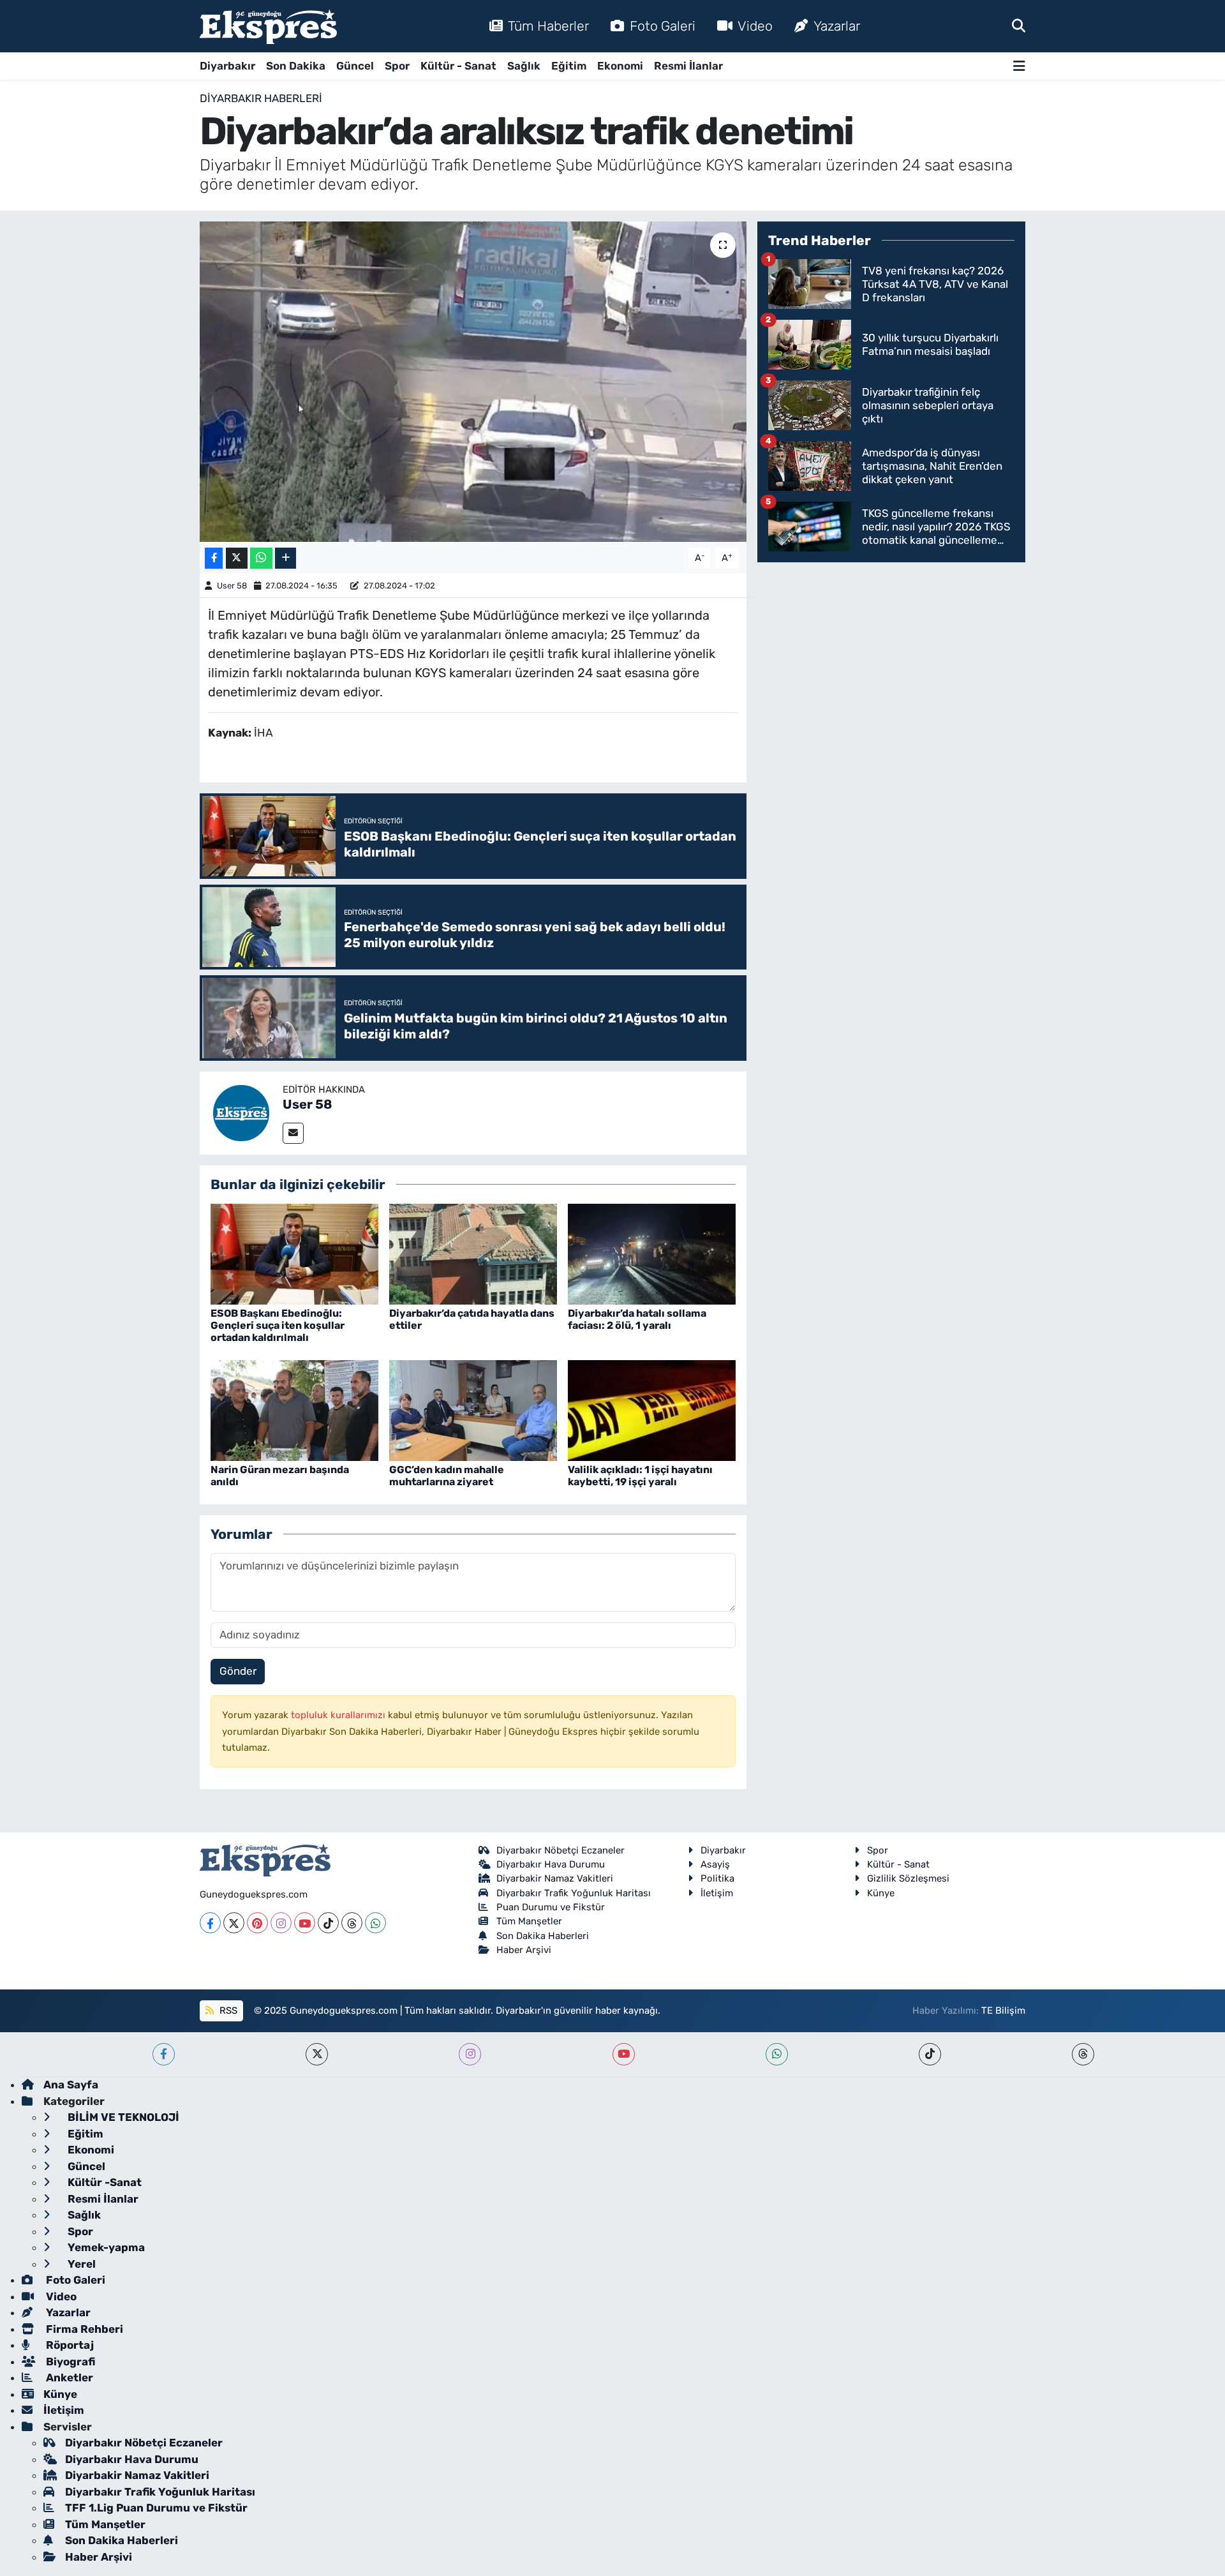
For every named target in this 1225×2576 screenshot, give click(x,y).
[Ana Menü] (1019, 66)
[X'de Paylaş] (237, 558)
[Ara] (1019, 26)
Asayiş (715, 1864)
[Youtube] (305, 1923)
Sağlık (524, 66)
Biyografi (69, 2362)
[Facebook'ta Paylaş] (214, 558)
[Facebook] (210, 1923)
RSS (227, 2011)
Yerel (80, 2264)
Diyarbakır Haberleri (261, 98)
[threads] (1083, 2054)
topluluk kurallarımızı (339, 1715)
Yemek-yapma (105, 2247)
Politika (717, 1878)
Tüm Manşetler (529, 1921)
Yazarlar (837, 26)
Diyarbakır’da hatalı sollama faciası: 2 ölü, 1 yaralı (637, 1319)
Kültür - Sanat (458, 66)
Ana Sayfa (71, 2085)
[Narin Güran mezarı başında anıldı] (294, 1409)
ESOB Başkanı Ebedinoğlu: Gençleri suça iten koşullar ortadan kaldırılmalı (278, 1325)
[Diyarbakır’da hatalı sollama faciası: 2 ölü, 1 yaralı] (652, 1253)
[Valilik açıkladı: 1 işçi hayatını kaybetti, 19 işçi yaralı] (652, 1409)
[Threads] (352, 1923)
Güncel (355, 66)
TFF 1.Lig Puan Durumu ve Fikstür (156, 2508)
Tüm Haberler (548, 26)
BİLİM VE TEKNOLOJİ (122, 2117)
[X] (234, 1923)
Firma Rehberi (83, 2329)
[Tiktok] (328, 1923)
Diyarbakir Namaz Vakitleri (555, 1878)
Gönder (238, 1671)
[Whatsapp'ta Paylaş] (261, 558)
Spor (397, 66)
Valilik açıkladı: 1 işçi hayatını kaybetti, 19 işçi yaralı (640, 1476)
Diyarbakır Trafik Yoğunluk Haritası (574, 1893)
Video (755, 26)
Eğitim (569, 66)
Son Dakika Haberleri (543, 1936)
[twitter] (317, 2054)
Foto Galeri (663, 26)
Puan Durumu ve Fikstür (551, 1907)
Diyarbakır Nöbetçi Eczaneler (561, 1850)
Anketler (68, 2378)
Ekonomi (620, 66)
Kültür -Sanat (103, 2182)
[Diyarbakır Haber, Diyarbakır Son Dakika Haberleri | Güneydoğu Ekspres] (268, 26)
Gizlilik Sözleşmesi (908, 1878)
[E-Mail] (293, 1133)
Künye (881, 1893)
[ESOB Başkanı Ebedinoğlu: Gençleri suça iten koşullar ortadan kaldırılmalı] (294, 1253)
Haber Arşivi (524, 1950)
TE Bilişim (1003, 2011)
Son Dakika (296, 66)
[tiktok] (930, 2054)
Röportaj (69, 2345)
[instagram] (470, 2054)
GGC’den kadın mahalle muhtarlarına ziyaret (447, 1476)
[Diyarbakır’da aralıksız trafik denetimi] (473, 382)
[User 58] (241, 1112)
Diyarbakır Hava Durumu (551, 1864)
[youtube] (624, 2054)
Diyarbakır (227, 66)
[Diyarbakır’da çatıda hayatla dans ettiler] (473, 1253)
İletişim (717, 1893)
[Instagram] (281, 1923)
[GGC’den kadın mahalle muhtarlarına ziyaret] (473, 1409)
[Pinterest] (257, 1923)
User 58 (232, 586)
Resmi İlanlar (688, 66)
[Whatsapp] (375, 1923)
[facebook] (164, 2054)
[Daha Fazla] (286, 558)
